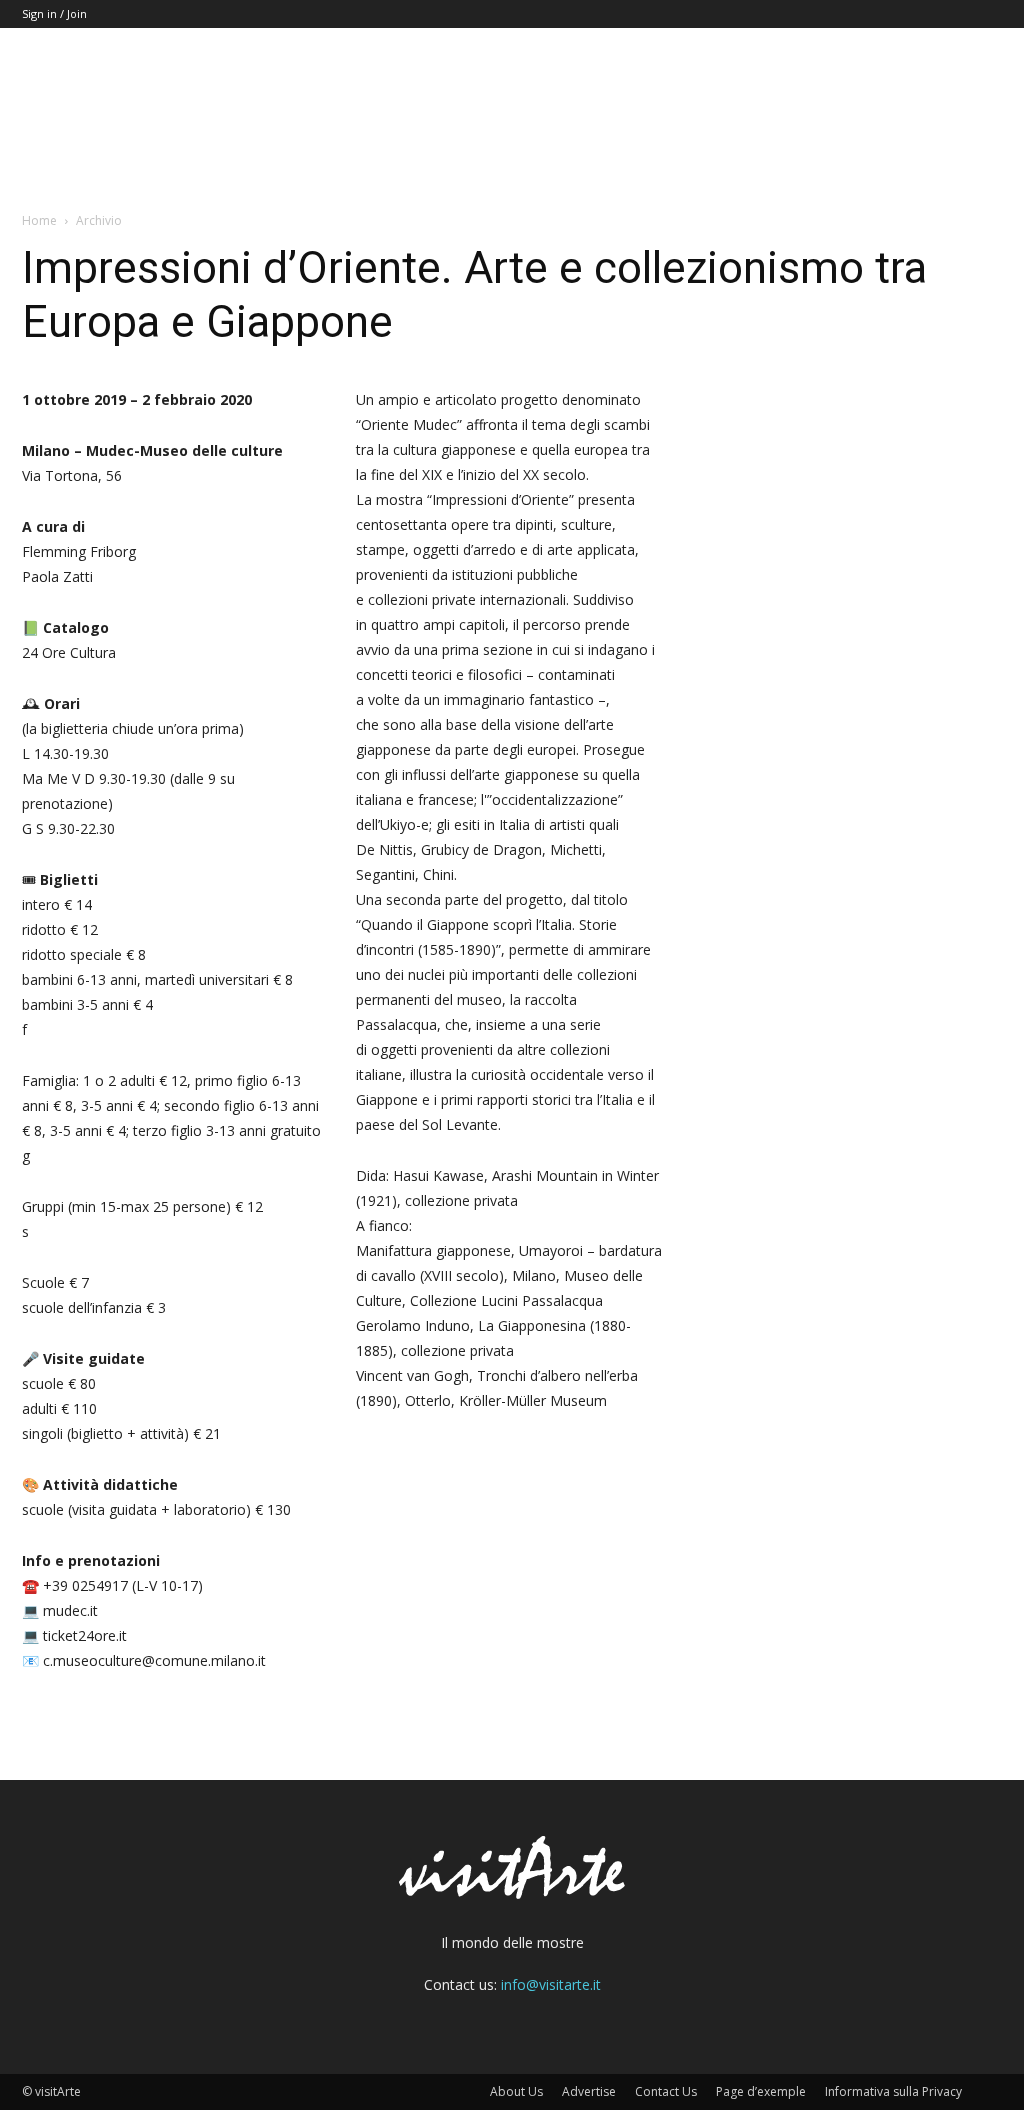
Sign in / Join (54, 13)
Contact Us (666, 2091)
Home (39, 220)
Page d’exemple (761, 2091)
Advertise (589, 2091)
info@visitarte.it (551, 1984)
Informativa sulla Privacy (893, 2091)
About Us (516, 2091)
